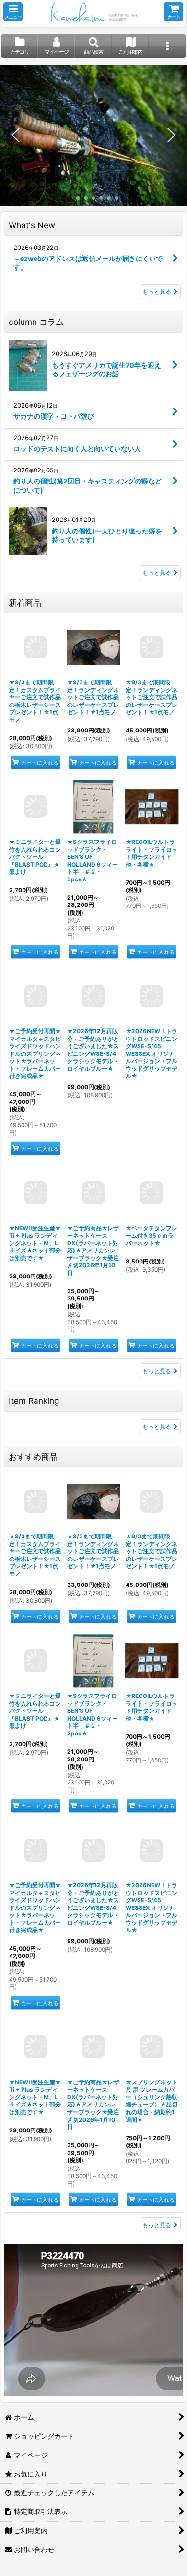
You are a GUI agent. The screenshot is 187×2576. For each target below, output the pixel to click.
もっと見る (157, 291)
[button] (13, 12)
